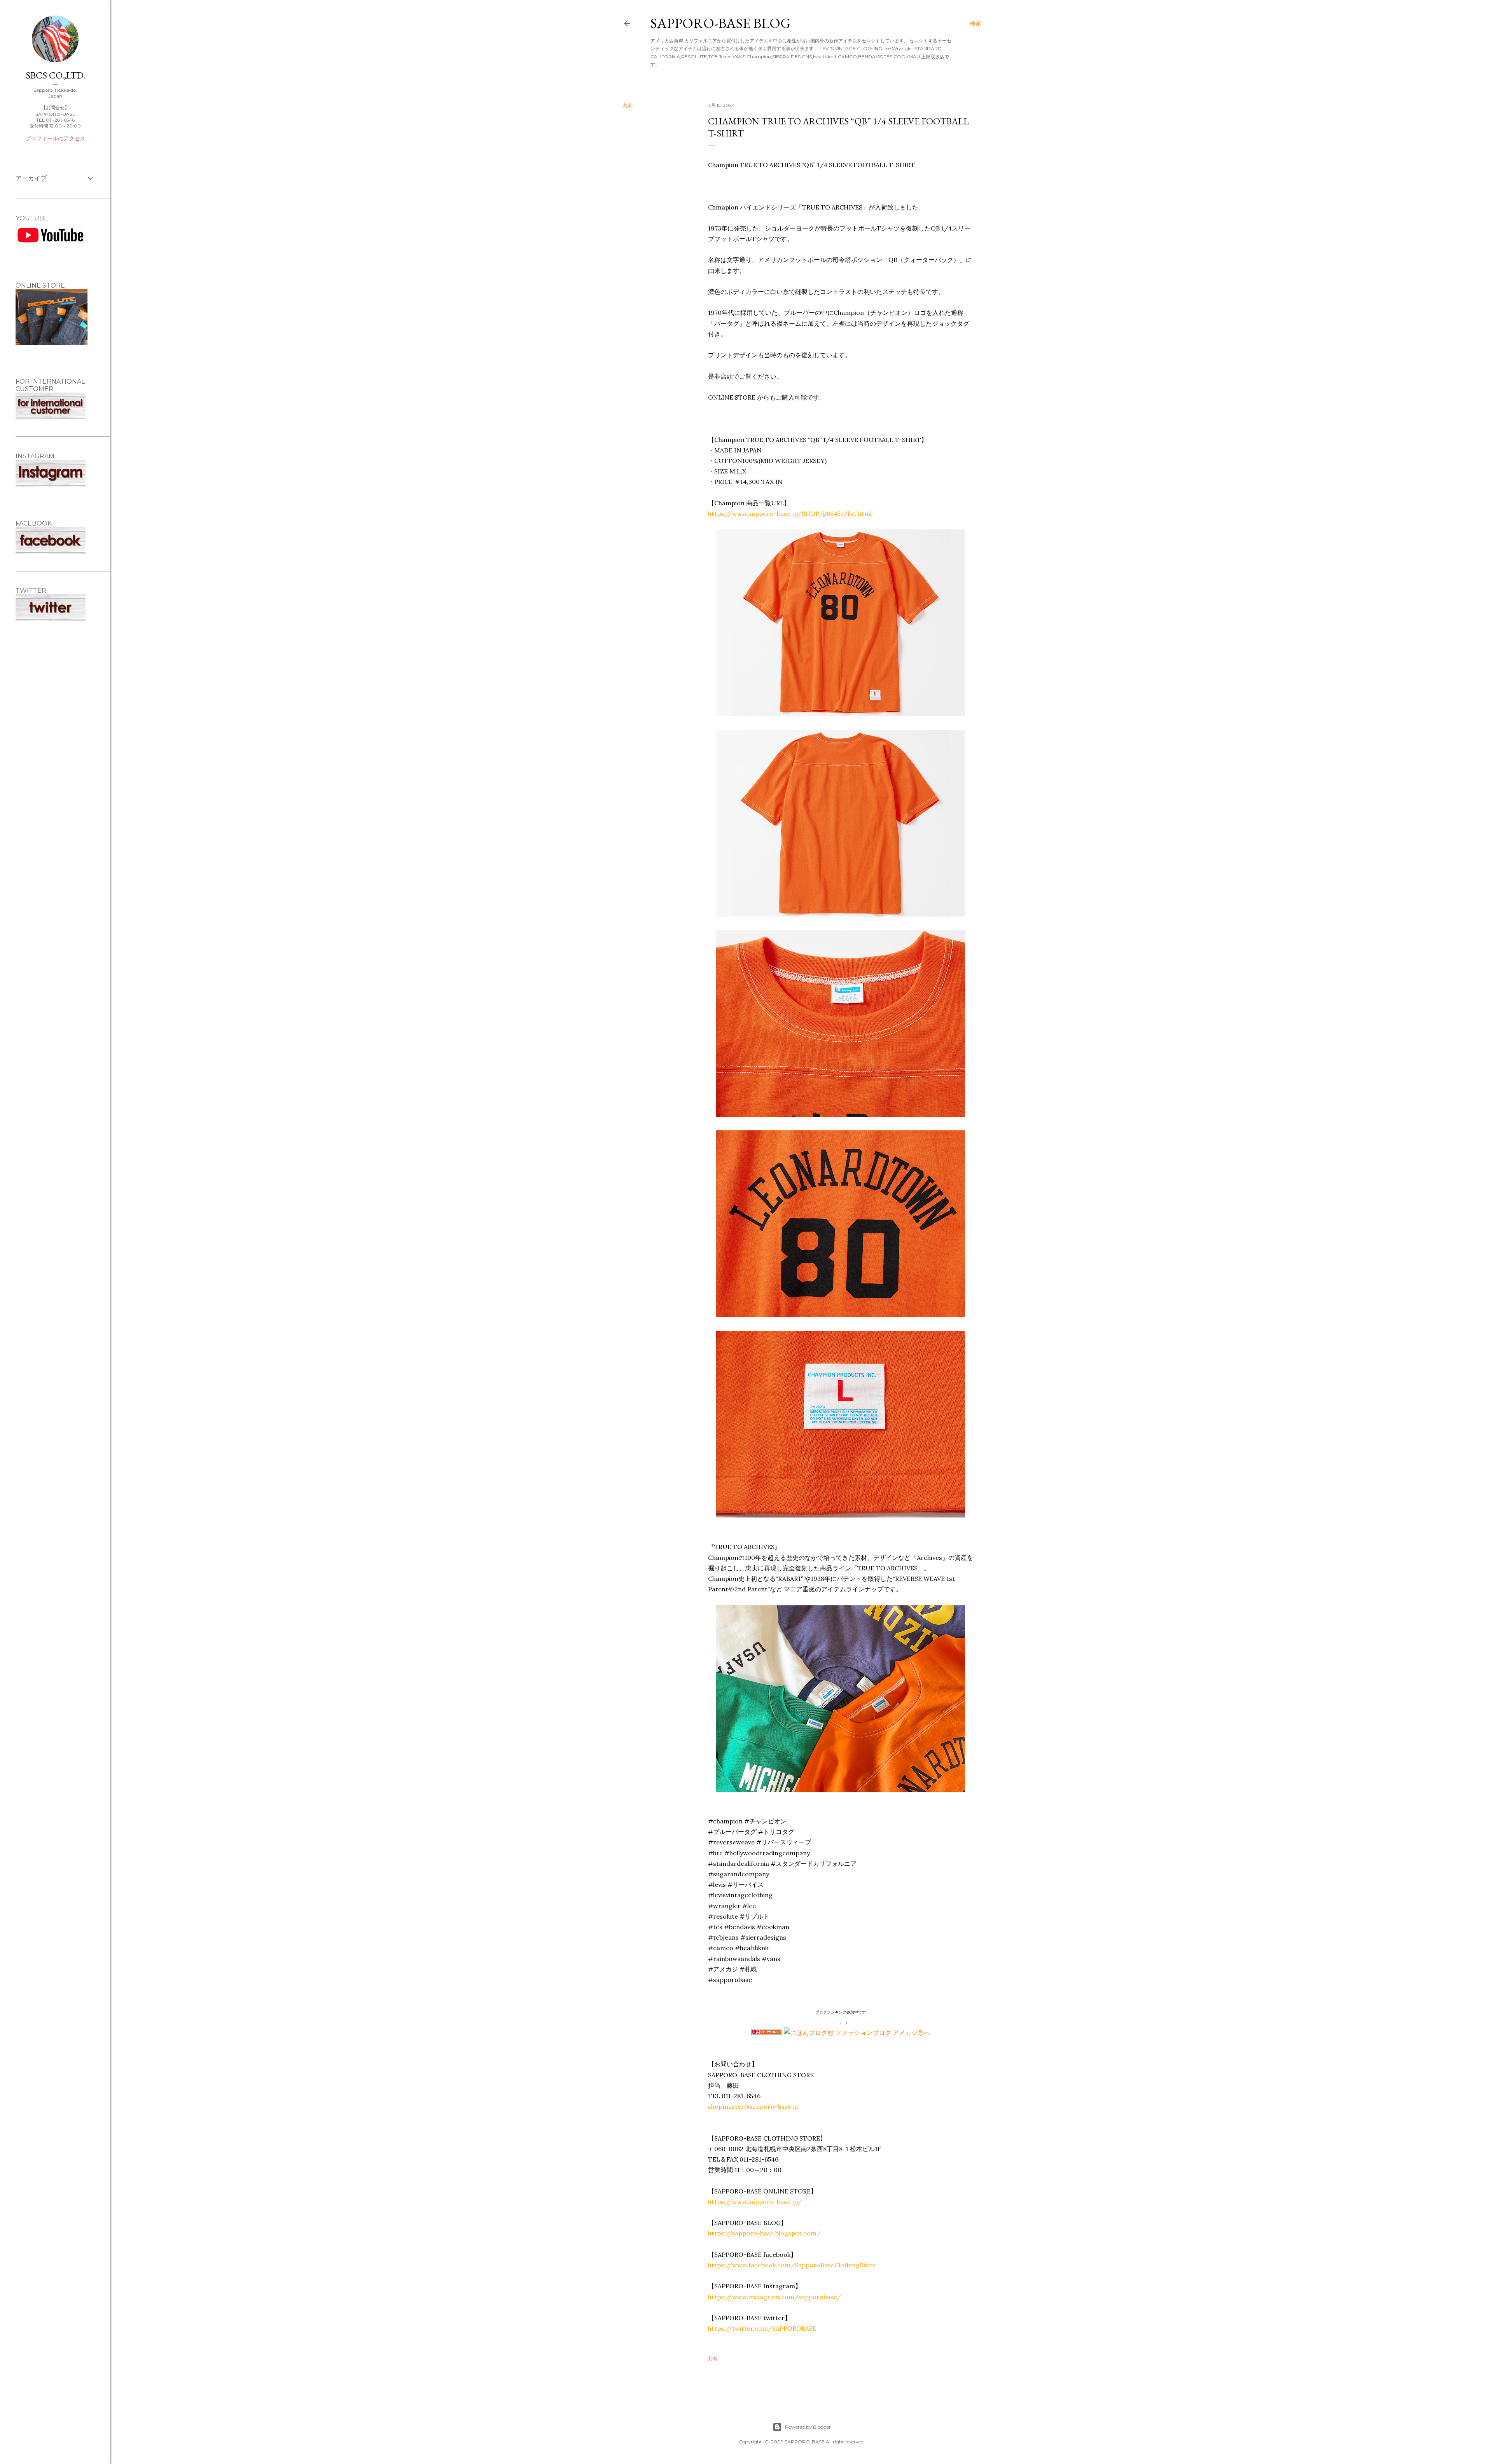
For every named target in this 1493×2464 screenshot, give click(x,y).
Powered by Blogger (808, 2427)
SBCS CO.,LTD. (55, 75)
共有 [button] (628, 106)
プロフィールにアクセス (55, 138)
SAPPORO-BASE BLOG (721, 23)
